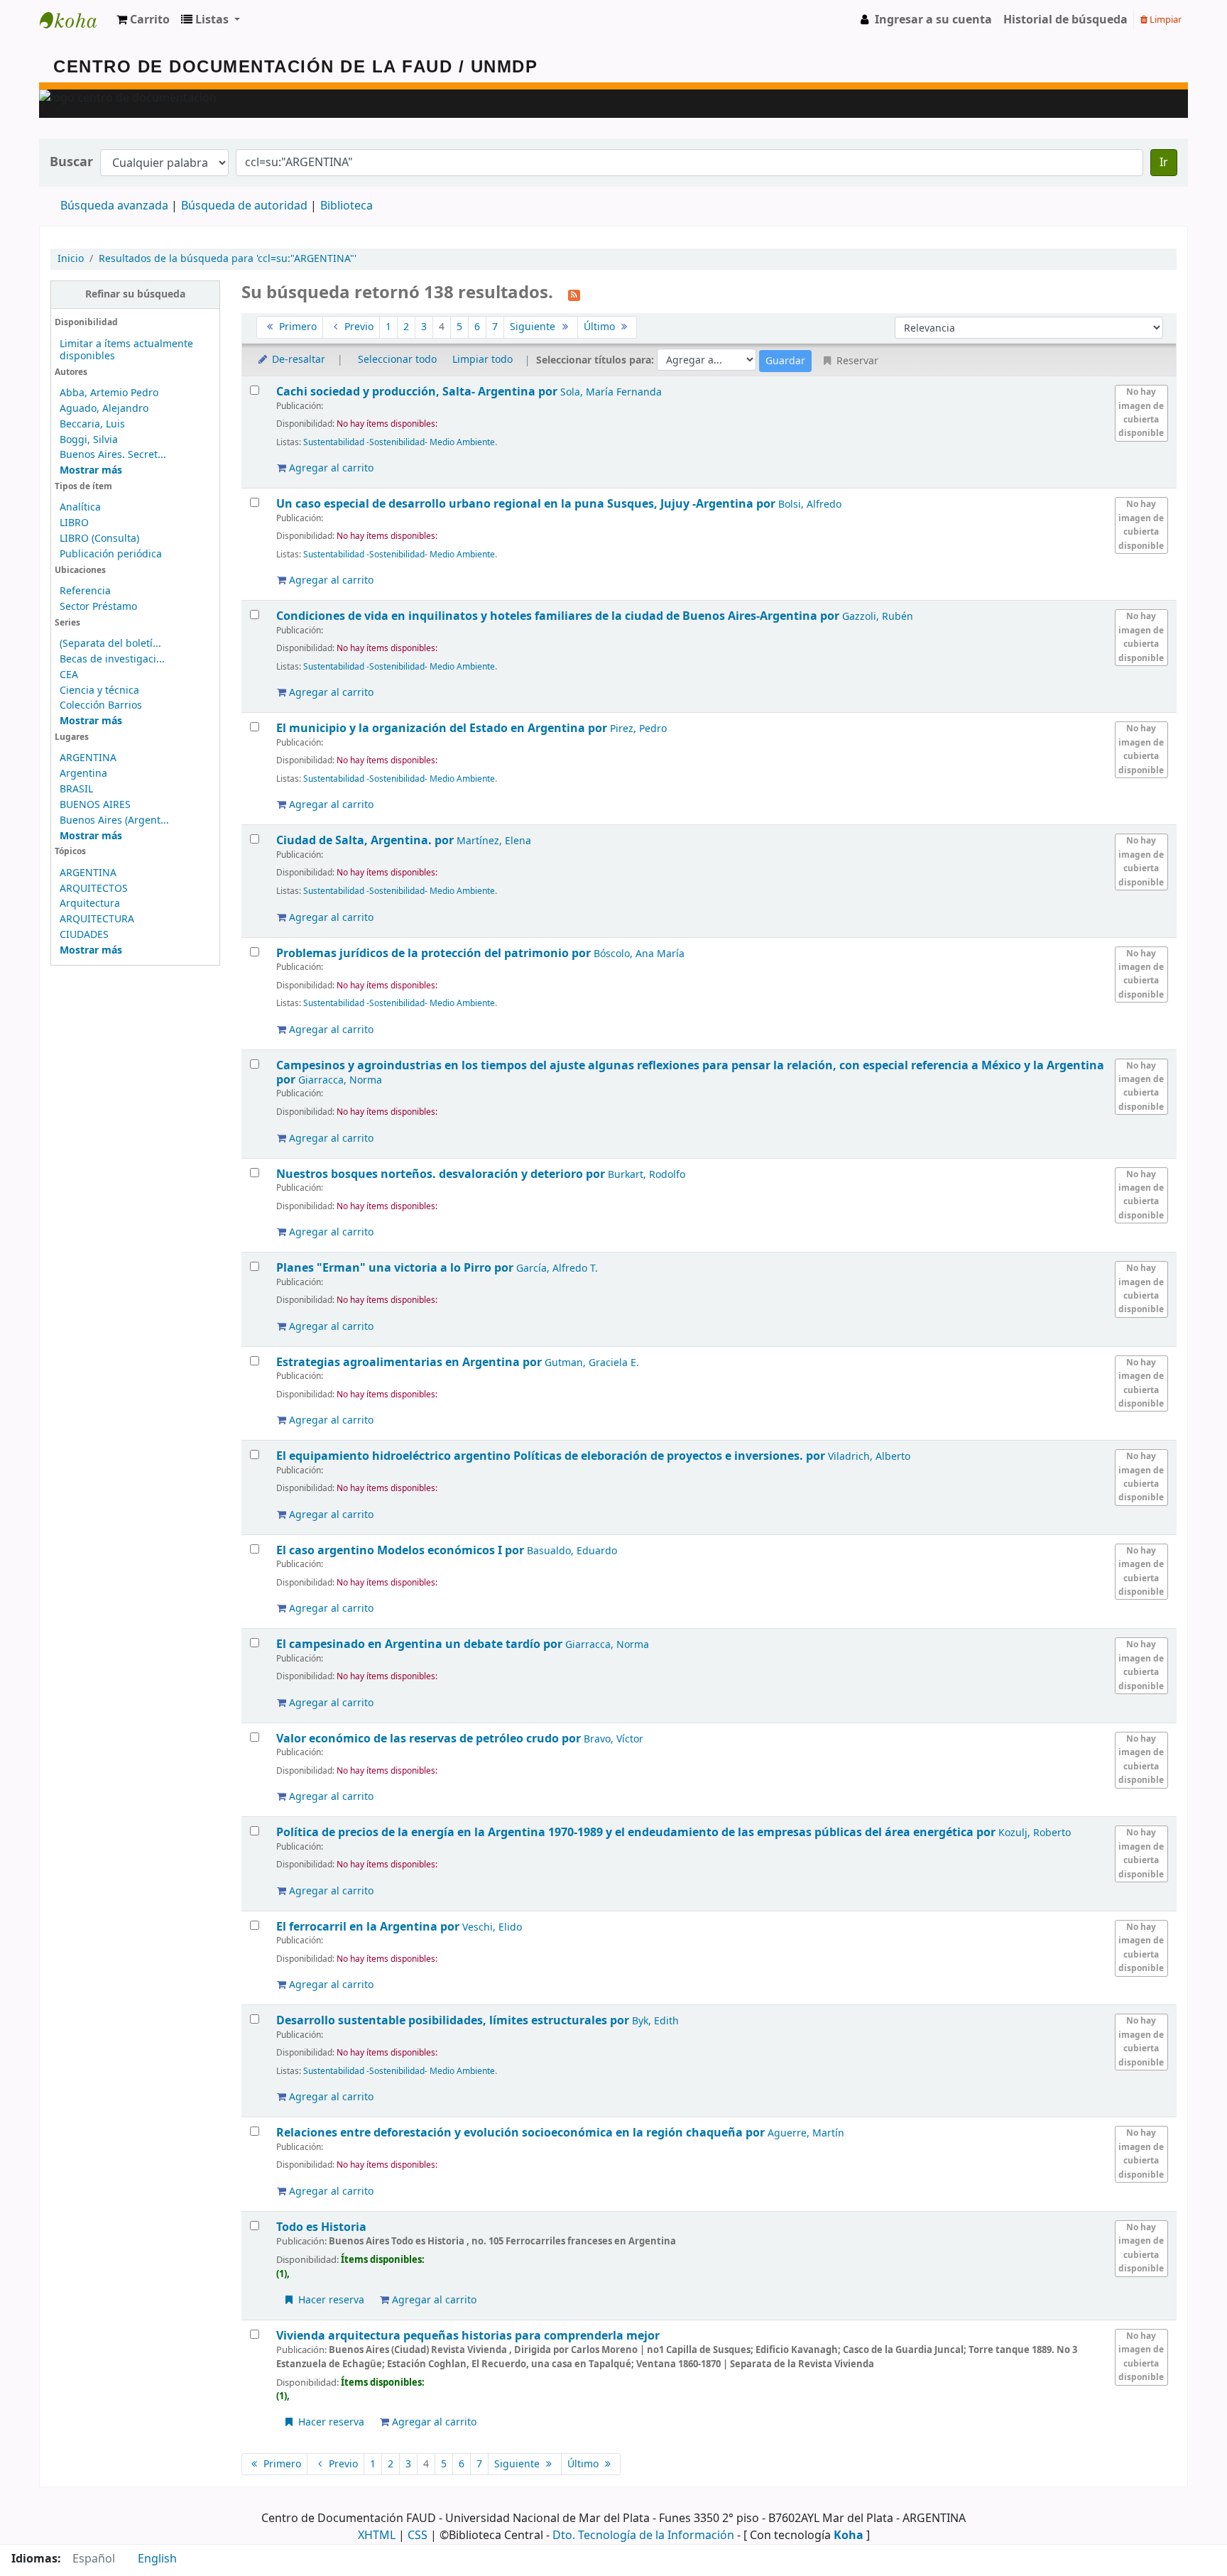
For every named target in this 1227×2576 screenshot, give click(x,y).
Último (601, 327)
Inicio (71, 259)
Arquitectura (90, 904)
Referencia (85, 591)
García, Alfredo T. (557, 1268)
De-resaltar (297, 360)
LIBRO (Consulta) (99, 539)
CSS (418, 2536)
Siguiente (534, 327)
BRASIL (76, 789)
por (418, 392)
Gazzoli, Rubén (878, 617)
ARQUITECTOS (94, 889)
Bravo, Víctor (613, 1739)
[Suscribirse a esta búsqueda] (574, 294)
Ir (1164, 163)
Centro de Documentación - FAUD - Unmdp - (75, 20)
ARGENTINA (88, 758)
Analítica (80, 507)
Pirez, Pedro (638, 729)
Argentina (83, 774)
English (157, 2559)
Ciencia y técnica (99, 691)
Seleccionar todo (397, 360)
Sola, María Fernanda (611, 392)
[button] (143, 20)
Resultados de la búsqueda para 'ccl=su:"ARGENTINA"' (228, 259)
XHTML (377, 2536)
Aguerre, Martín (806, 2133)
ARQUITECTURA (97, 919)
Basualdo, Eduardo (572, 1551)
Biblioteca (347, 206)
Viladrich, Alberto (869, 1457)
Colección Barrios (101, 705)
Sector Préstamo (98, 607)
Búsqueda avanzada (114, 206)
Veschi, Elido (492, 1927)
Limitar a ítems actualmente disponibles (126, 350)
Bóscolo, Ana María (639, 954)
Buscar (71, 162)
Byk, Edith (655, 2021)
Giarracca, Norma (340, 1080)
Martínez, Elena (494, 841)
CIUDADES (84, 935)
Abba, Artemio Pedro (109, 393)
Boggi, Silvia (89, 440)
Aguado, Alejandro (104, 409)
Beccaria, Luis (92, 424)
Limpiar (1165, 20)
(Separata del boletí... (110, 644)
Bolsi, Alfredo (810, 504)
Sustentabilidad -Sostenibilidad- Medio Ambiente (399, 442)
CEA (69, 675)
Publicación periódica (111, 554)
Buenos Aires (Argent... (114, 820)
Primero (296, 327)
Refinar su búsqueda (135, 294)
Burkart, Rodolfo (647, 1175)
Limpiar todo (482, 360)
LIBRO (74, 523)
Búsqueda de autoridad (244, 206)
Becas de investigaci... (112, 659)
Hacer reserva (330, 2300)
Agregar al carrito (330, 468)
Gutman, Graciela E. (592, 1363)
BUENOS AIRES (95, 805)
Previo (358, 327)
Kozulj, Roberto (1035, 1833)
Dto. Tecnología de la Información (643, 2536)
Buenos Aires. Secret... (113, 455)
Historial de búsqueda (1065, 20)
